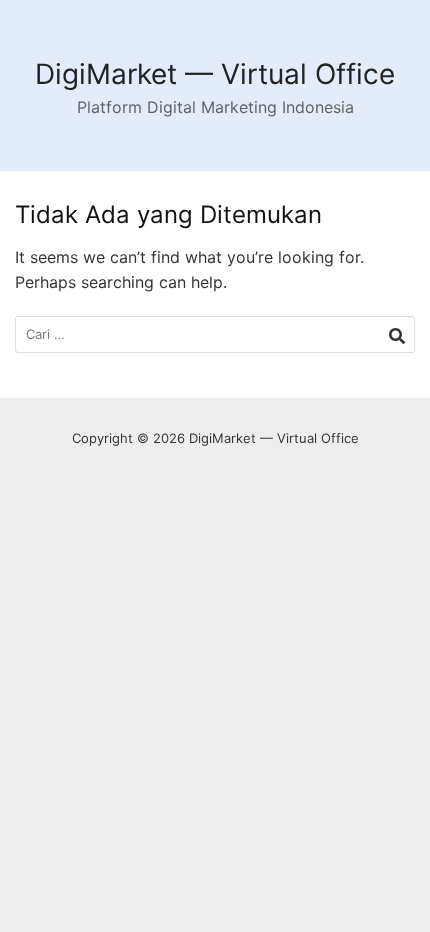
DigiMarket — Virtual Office (215, 74)
